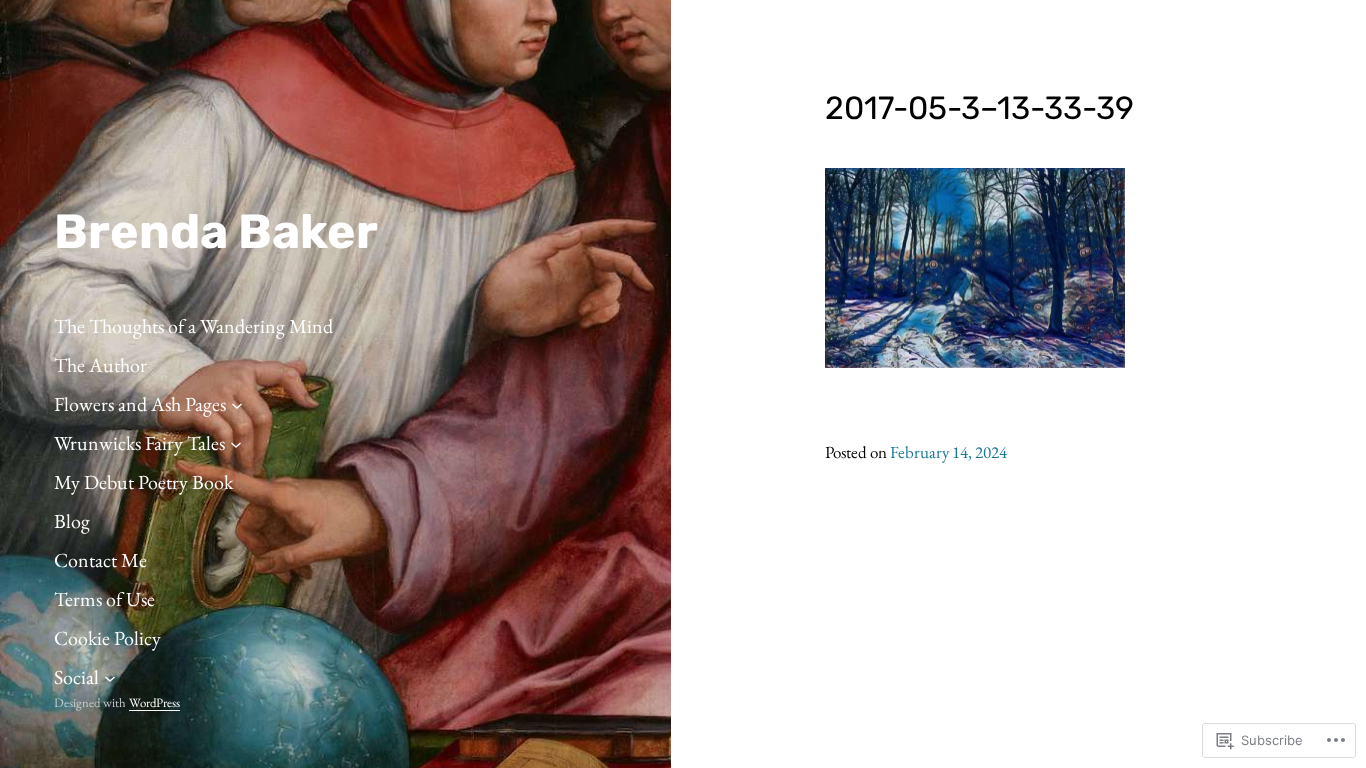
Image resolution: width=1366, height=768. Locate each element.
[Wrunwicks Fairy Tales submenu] (236, 443)
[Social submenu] (110, 677)
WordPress (154, 702)
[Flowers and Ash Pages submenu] (237, 404)
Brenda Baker (216, 231)
